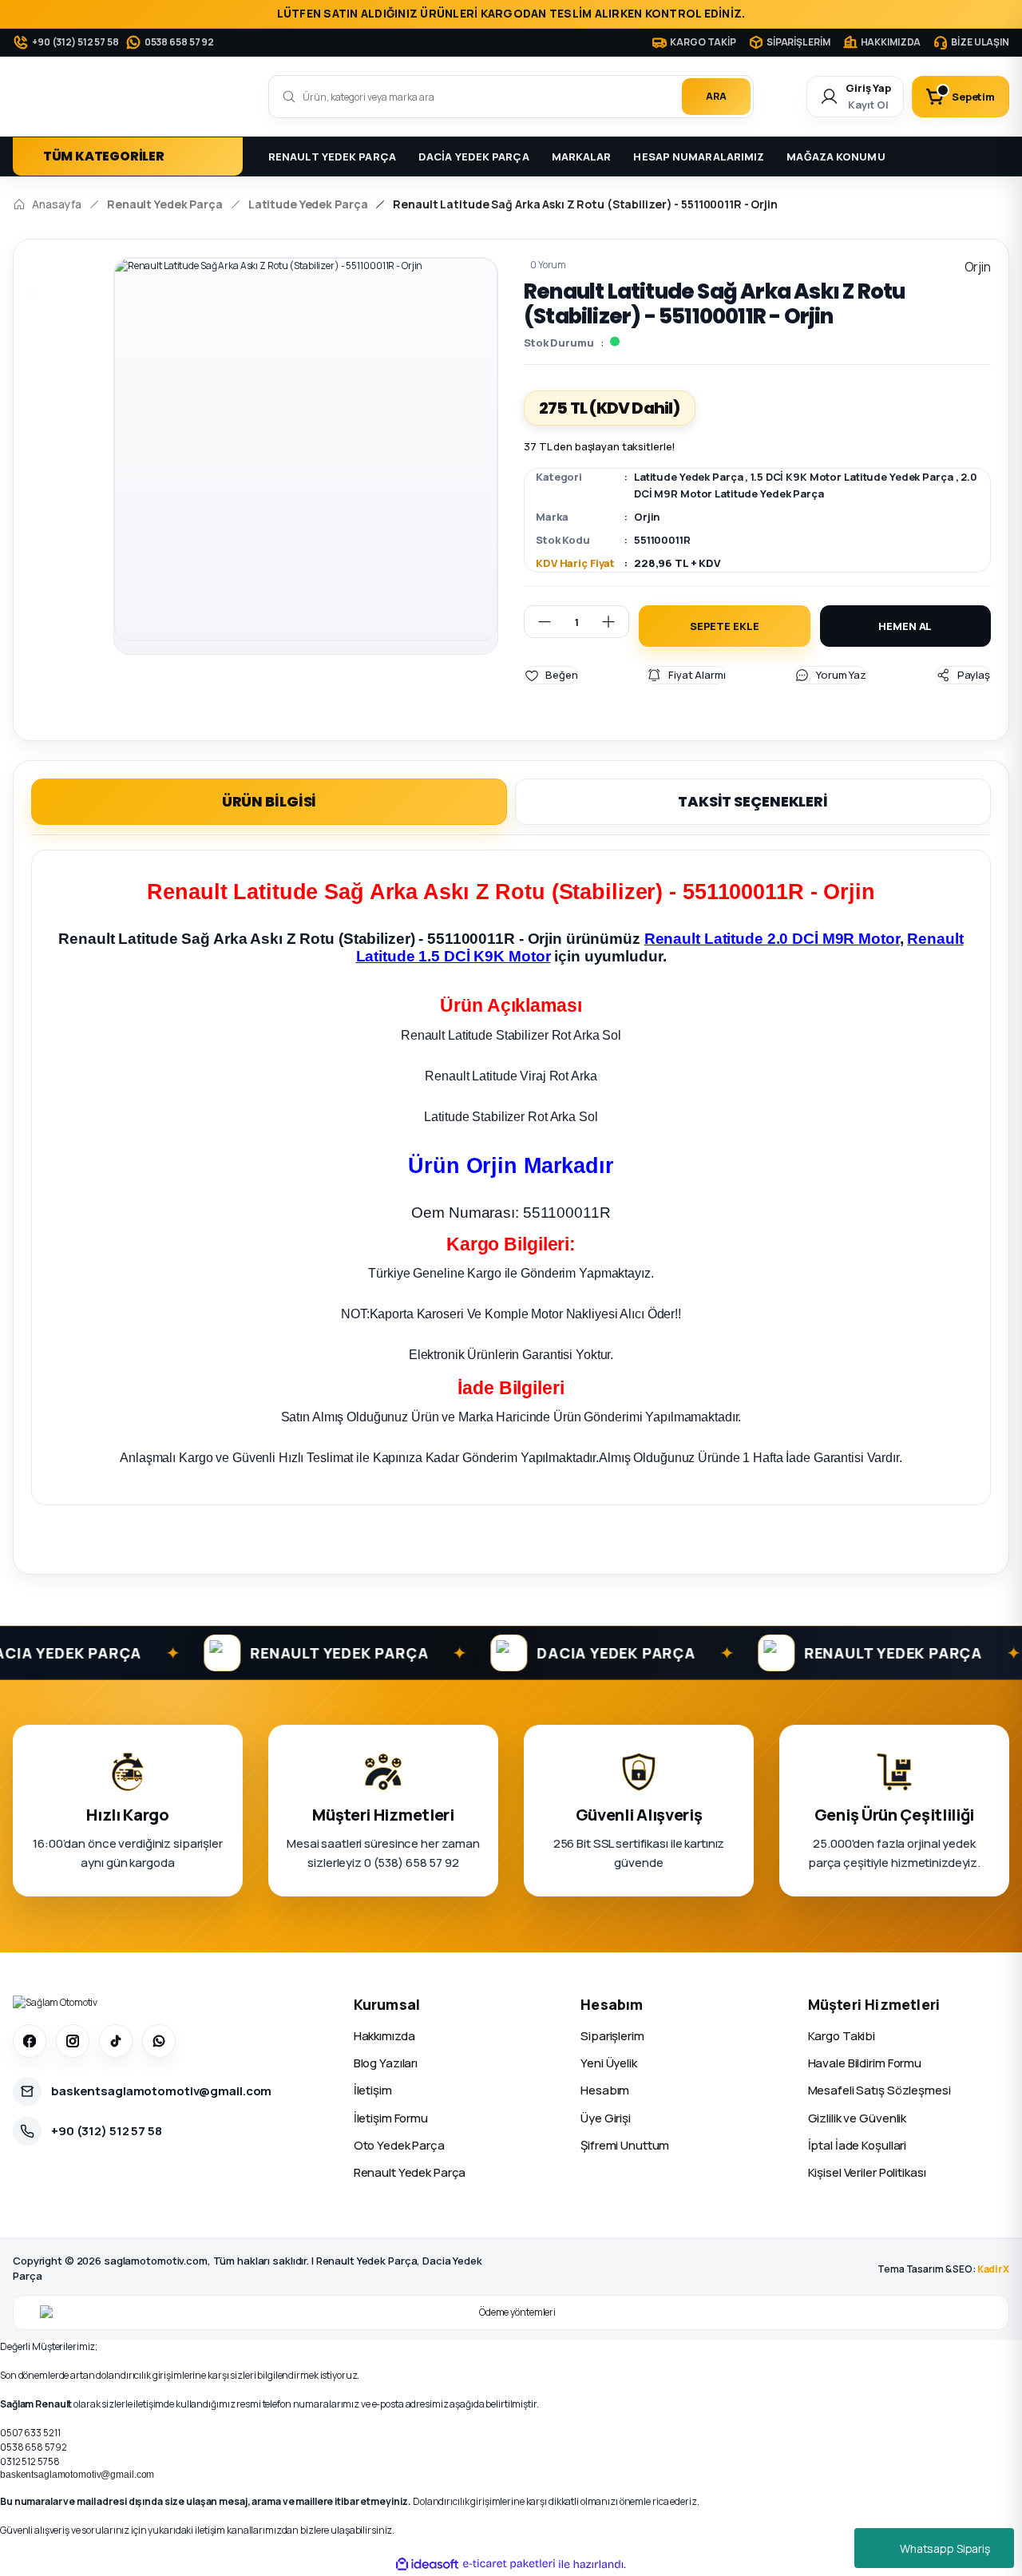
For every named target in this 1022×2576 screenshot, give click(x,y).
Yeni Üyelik (609, 2063)
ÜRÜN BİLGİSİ (269, 801)
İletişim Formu (391, 2118)
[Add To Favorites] (551, 675)
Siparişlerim (612, 2036)
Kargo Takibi (842, 2036)
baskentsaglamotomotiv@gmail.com (77, 2475)
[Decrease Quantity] (538, 622)
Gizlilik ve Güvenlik (858, 2118)
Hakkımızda (384, 2036)
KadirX (993, 2269)
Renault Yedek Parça (410, 2172)
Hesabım (605, 2090)
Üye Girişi (606, 2118)
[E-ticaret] (509, 2564)
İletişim (373, 2090)
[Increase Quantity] (615, 622)
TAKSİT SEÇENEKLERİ (753, 801)
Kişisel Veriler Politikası (867, 2172)
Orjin (647, 517)
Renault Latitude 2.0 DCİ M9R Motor (772, 939)
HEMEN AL (905, 626)
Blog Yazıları (386, 2063)
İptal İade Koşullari (858, 2145)
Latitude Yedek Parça (689, 477)
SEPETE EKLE (725, 626)
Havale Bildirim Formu (865, 2063)
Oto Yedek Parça (399, 2145)
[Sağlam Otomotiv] (55, 2003)
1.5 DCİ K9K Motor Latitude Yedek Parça (852, 477)
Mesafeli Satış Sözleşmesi (879, 2090)
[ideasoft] (427, 2564)
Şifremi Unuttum (625, 2145)
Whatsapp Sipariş (945, 2548)
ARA (716, 96)
